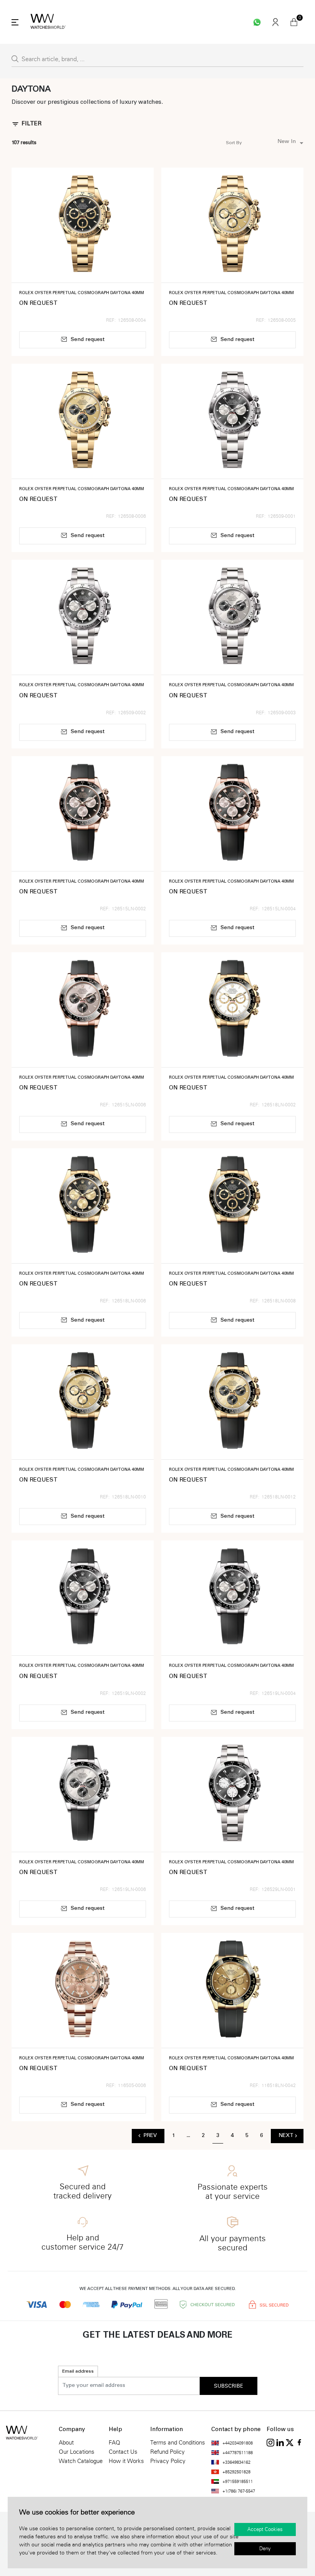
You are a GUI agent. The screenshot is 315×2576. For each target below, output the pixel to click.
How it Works (126, 2461)
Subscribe (229, 2386)
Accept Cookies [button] (265, 2529)
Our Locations (77, 2452)
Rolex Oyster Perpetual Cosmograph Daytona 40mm (82, 293)
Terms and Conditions (178, 2443)
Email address (78, 2371)
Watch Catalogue (81, 2461)
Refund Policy (167, 2452)
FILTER (31, 124)
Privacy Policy (168, 2461)
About (66, 2443)
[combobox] (275, 143)
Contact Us (123, 2452)
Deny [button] (265, 2549)
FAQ (114, 2443)
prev (150, 2136)
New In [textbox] (287, 142)
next (286, 2136)
